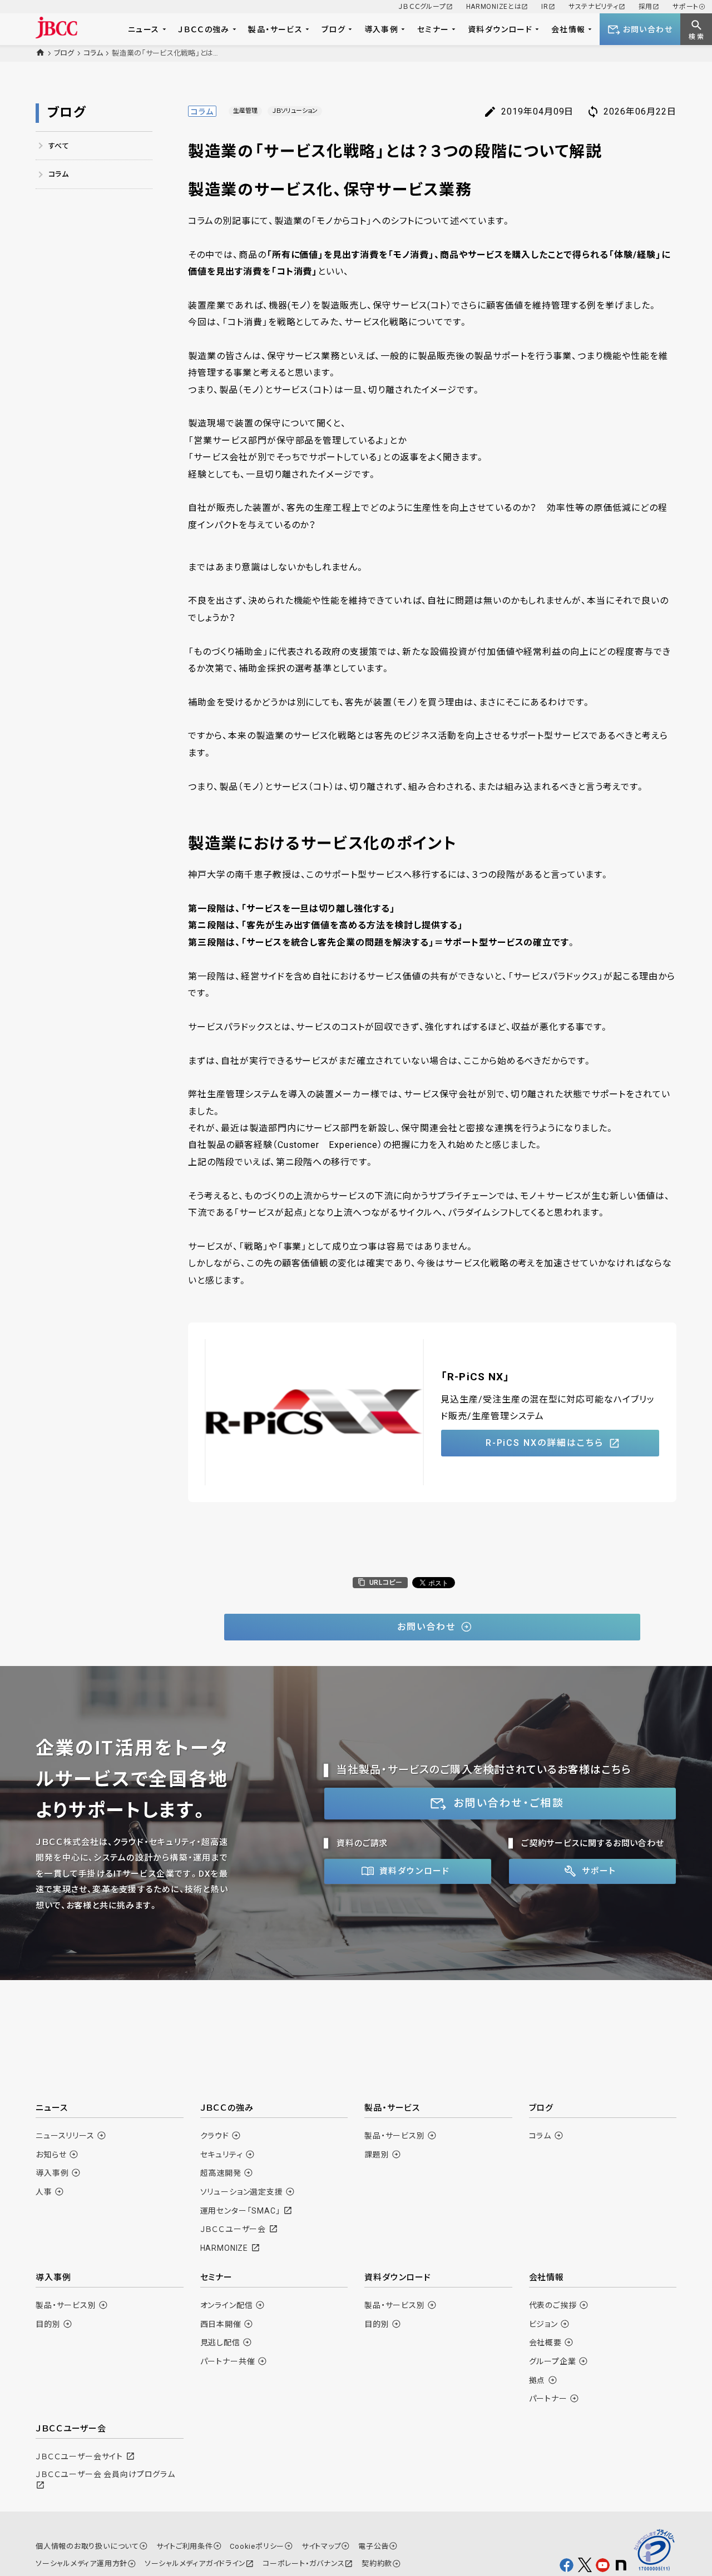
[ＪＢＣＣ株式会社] (56, 28)
